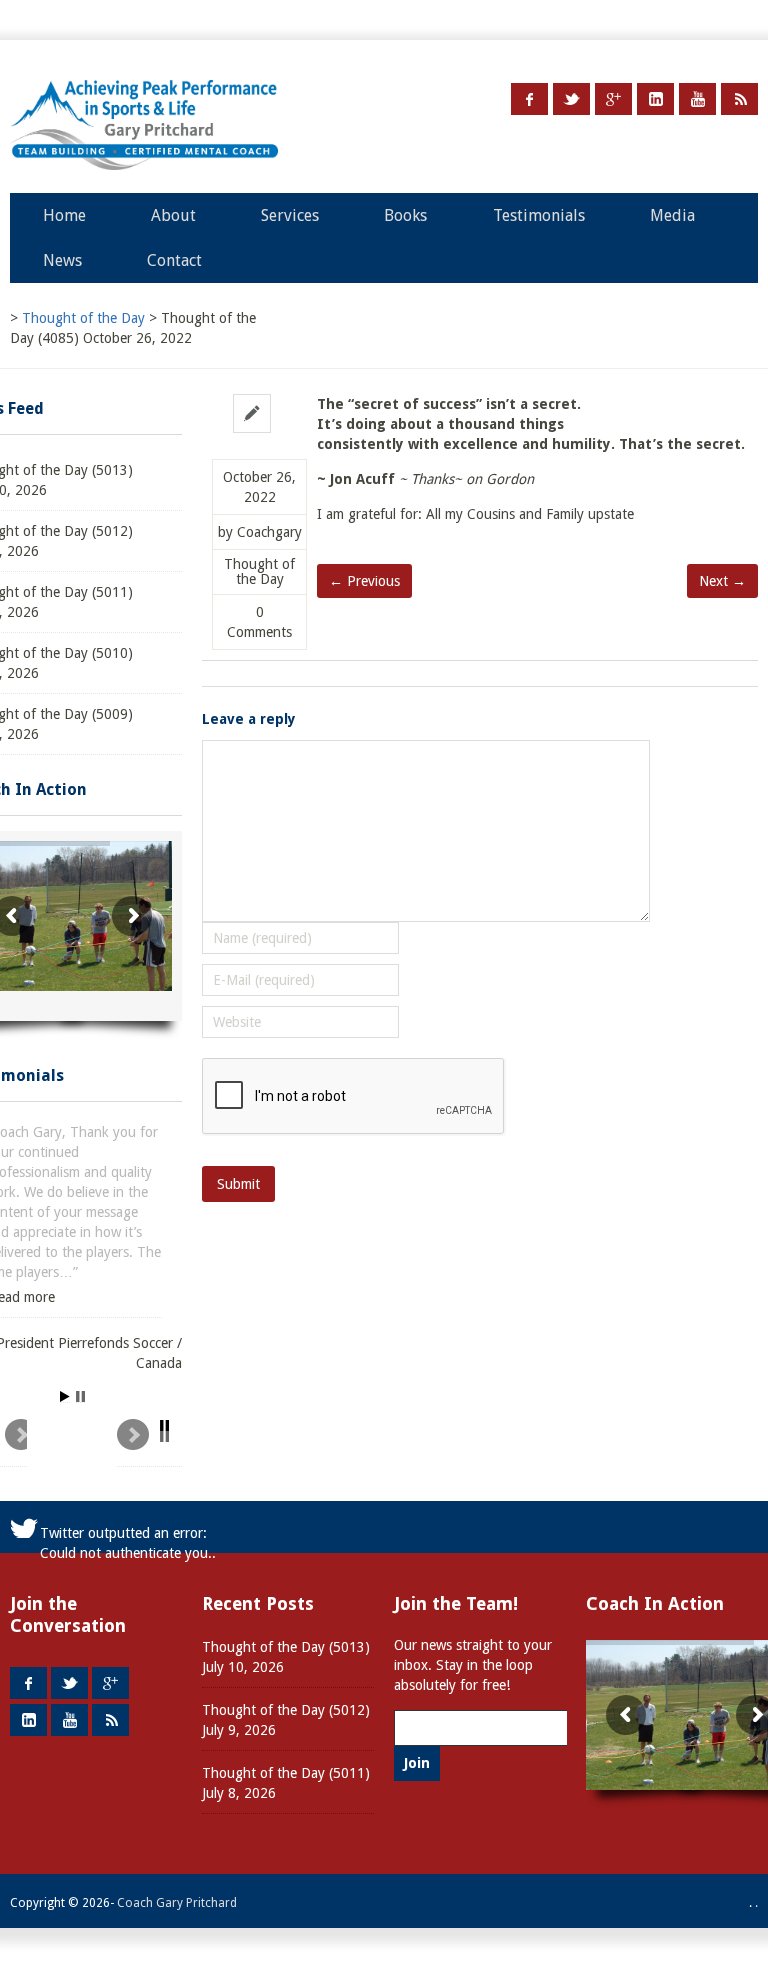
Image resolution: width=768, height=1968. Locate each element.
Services (290, 215)
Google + (613, 99)
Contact (174, 260)
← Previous (364, 581)
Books (405, 215)
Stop (80, 1397)
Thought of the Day (259, 572)
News (62, 260)
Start (65, 1397)
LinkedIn (655, 99)
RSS (739, 99)
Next (149, 1443)
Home (64, 215)
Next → (722, 581)
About (173, 215)
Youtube (697, 99)
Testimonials (539, 215)
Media (672, 215)
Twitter (571, 99)
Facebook (529, 99)
